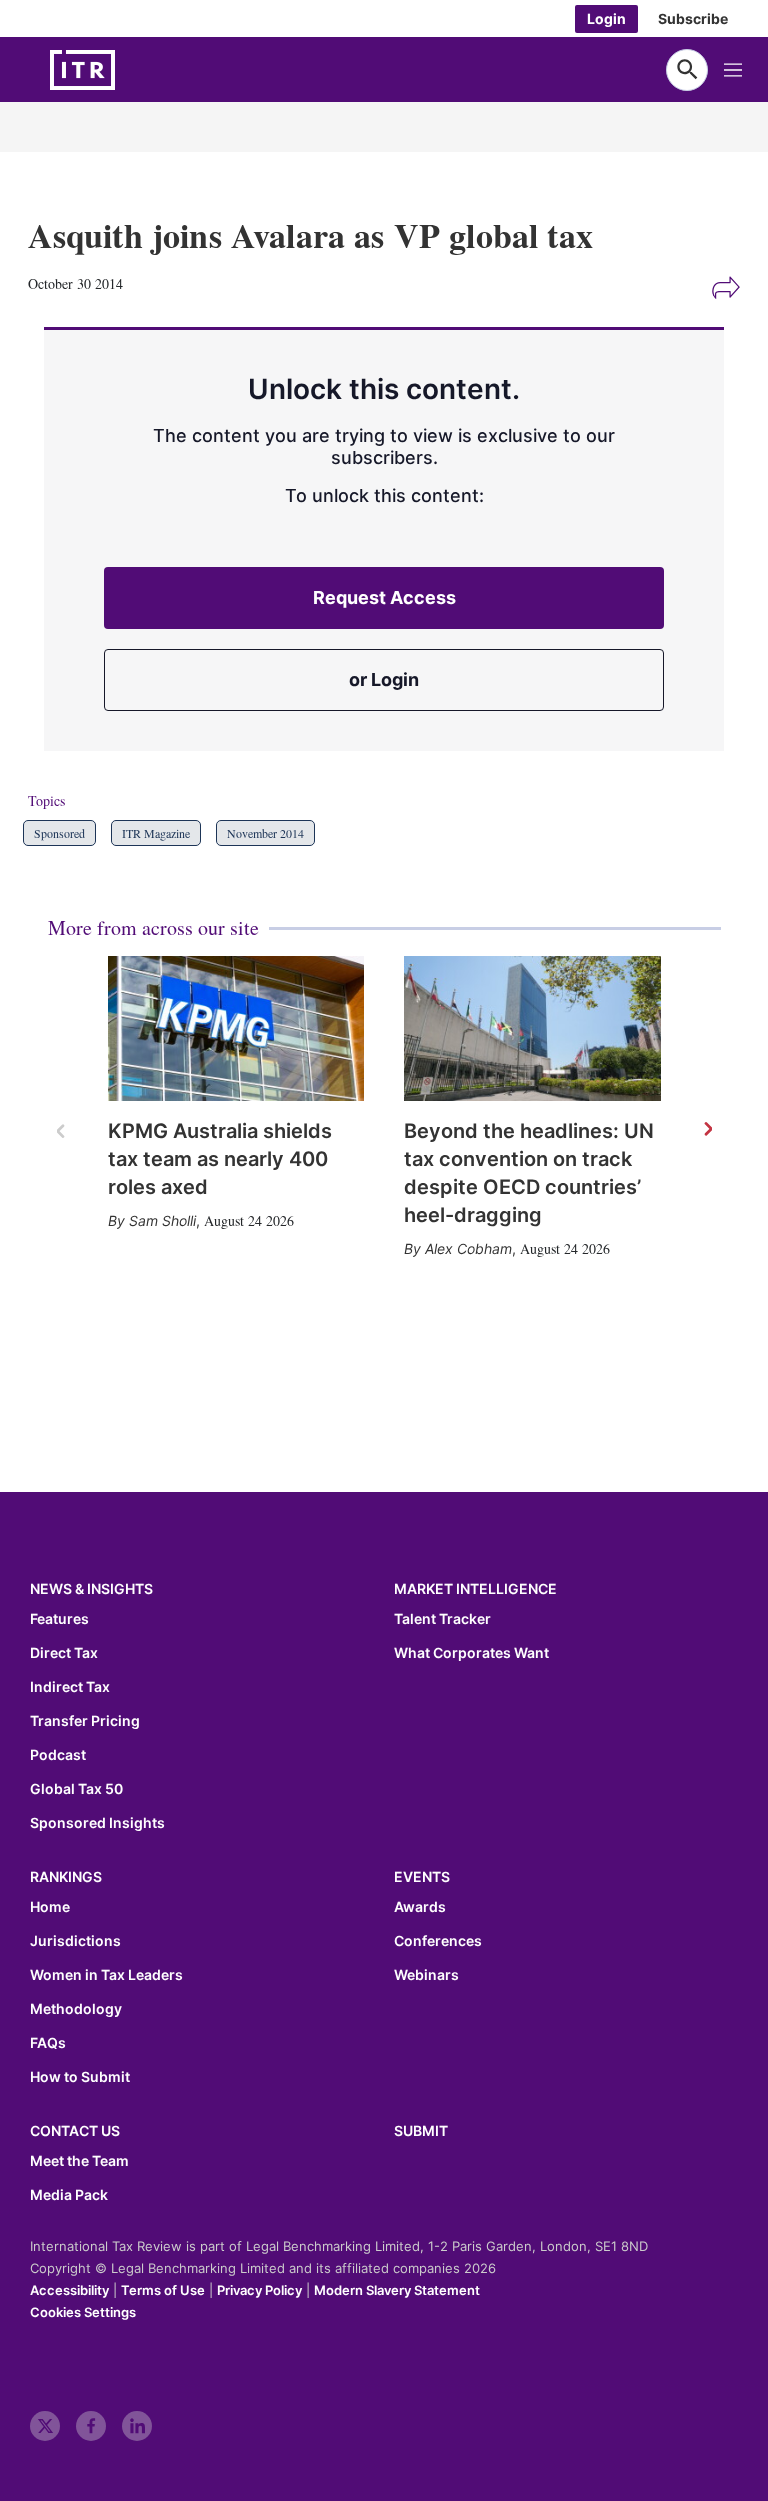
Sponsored (59, 833)
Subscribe (693, 18)
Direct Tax (64, 1653)
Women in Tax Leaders (106, 1975)
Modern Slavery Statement (397, 2290)
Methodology (76, 2009)
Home (50, 1907)
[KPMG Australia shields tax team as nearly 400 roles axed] (236, 1028)
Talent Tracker (442, 1619)
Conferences (438, 1941)
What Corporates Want (471, 1653)
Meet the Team (79, 2161)
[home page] (130, 70)
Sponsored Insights (97, 1823)
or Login (384, 679)
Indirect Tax (70, 1687)
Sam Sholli (162, 1220)
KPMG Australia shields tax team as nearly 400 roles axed (220, 1159)
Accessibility (69, 2290)
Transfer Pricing (85, 1721)
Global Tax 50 (76, 1789)
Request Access (384, 597)
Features (59, 1619)
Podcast (58, 1755)
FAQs (48, 2043)
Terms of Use (163, 2290)
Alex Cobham (468, 1248)
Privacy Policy (259, 2290)
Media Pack (69, 2195)
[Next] (707, 1130)
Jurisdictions (75, 1941)
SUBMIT (421, 2130)
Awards (420, 1907)
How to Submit (80, 2077)
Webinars (426, 1975)
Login (606, 18)
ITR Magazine (156, 833)
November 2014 (265, 833)
